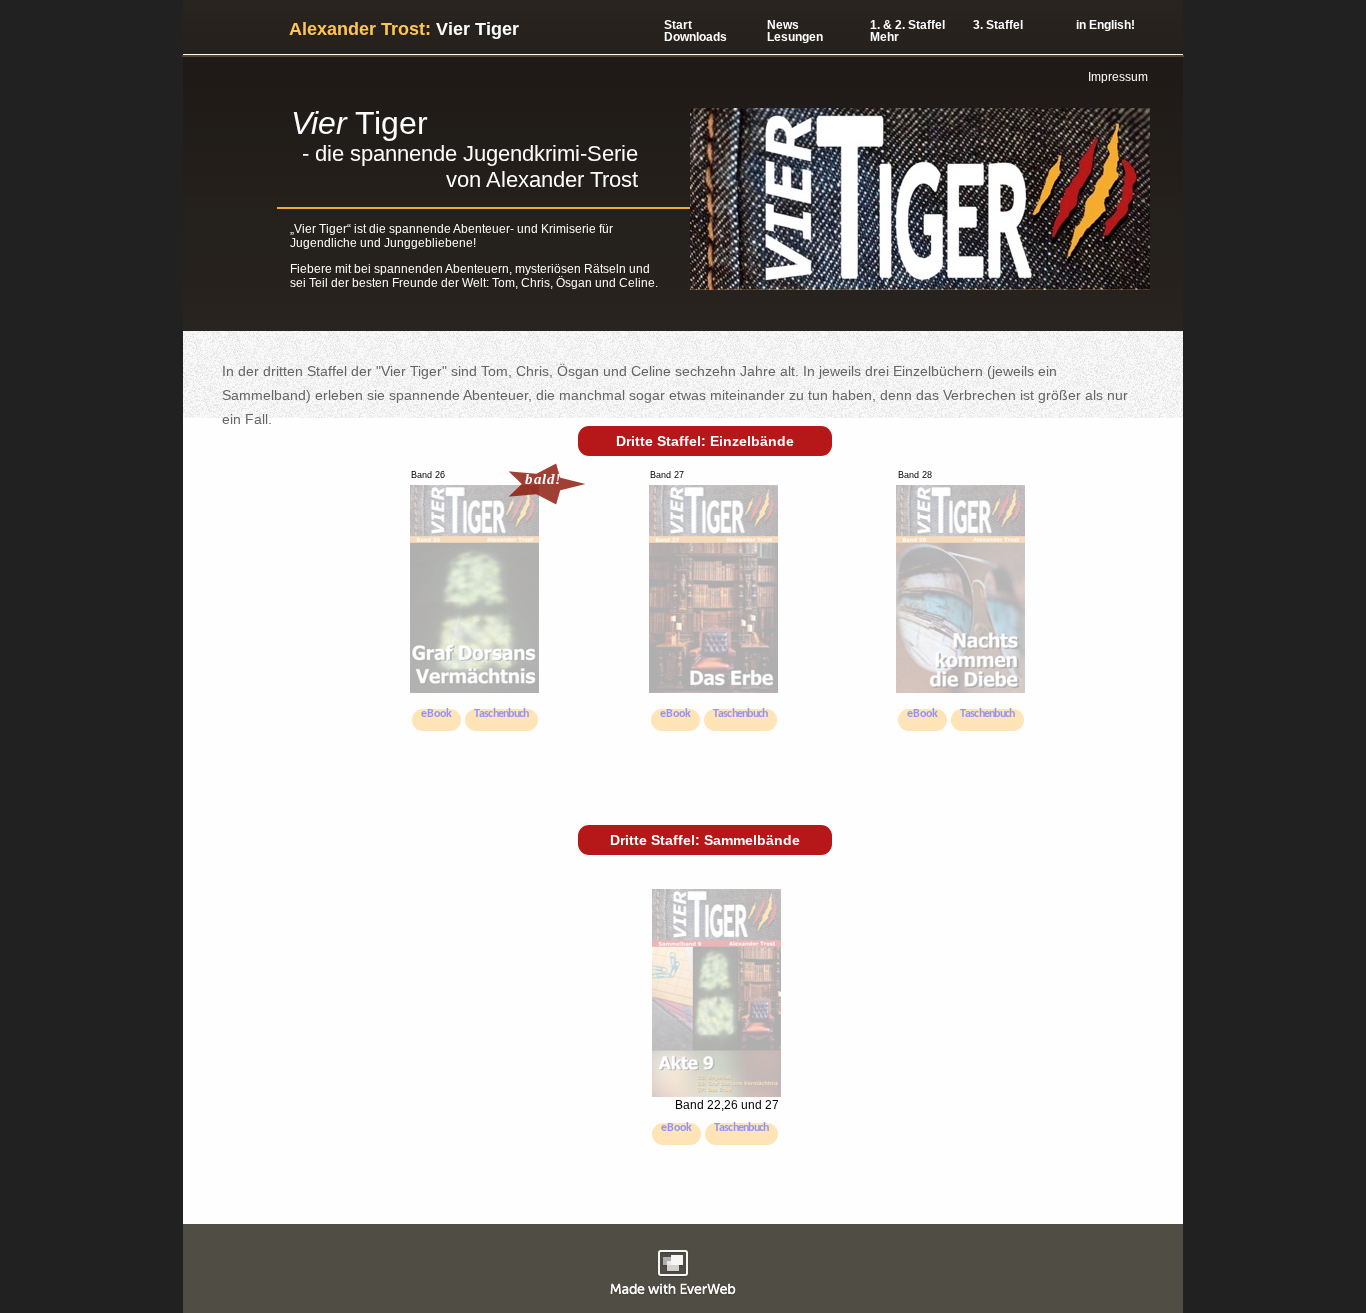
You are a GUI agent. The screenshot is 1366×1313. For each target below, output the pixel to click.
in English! (1105, 25)
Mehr (884, 37)
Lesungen (795, 37)
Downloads (695, 37)
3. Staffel (998, 25)
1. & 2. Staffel (907, 25)
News (783, 25)
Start (678, 25)
